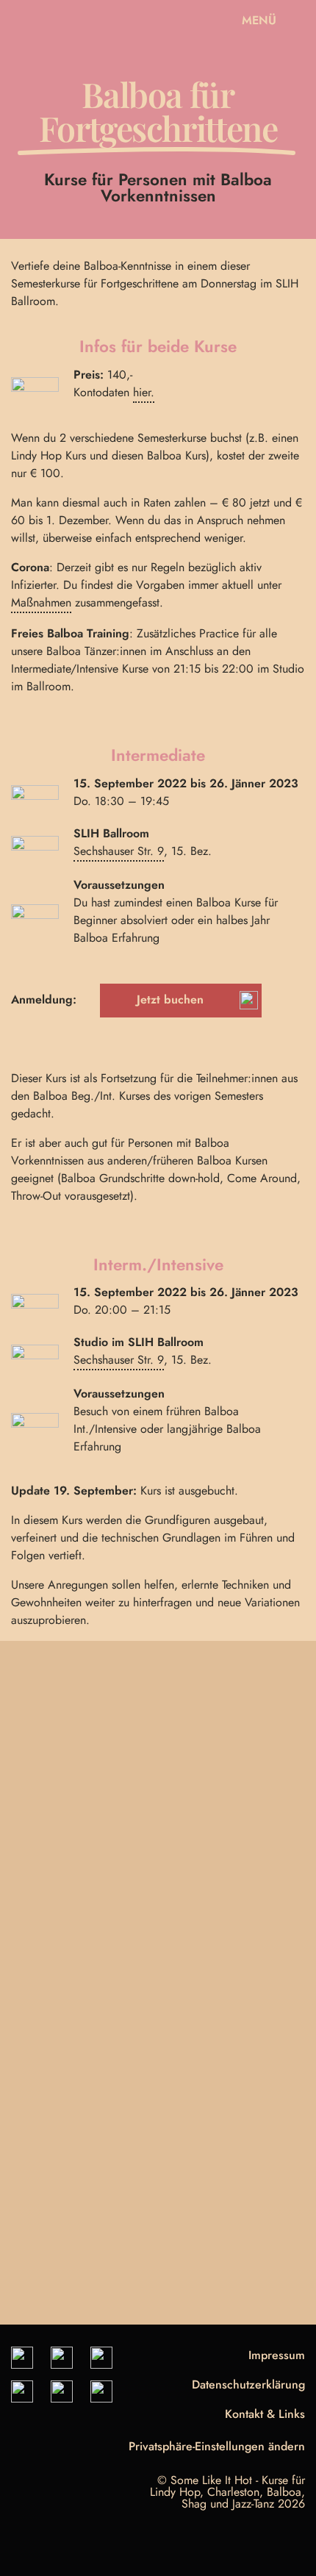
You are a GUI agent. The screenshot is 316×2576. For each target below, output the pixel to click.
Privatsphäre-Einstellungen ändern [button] (217, 2448)
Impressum (277, 2355)
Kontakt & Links (265, 2414)
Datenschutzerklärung (248, 2384)
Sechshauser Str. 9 (119, 851)
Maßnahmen (41, 602)
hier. (144, 392)
